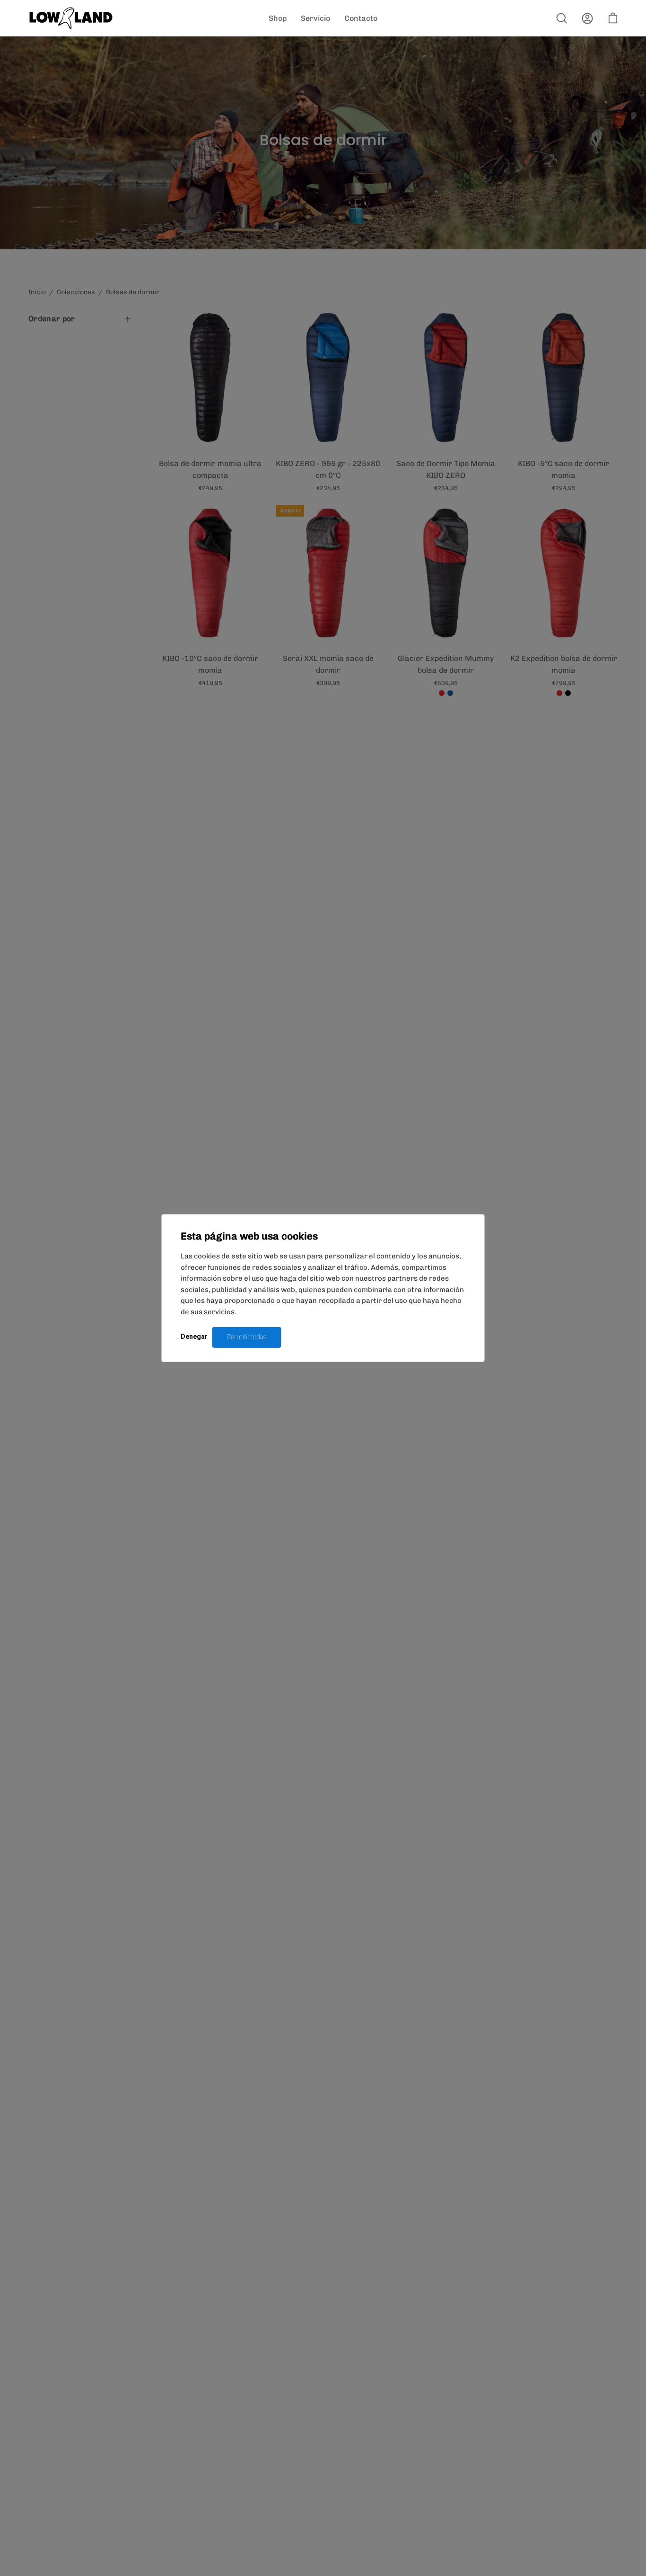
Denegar (194, 1336)
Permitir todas (247, 1337)
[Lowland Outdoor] (71, 18)
